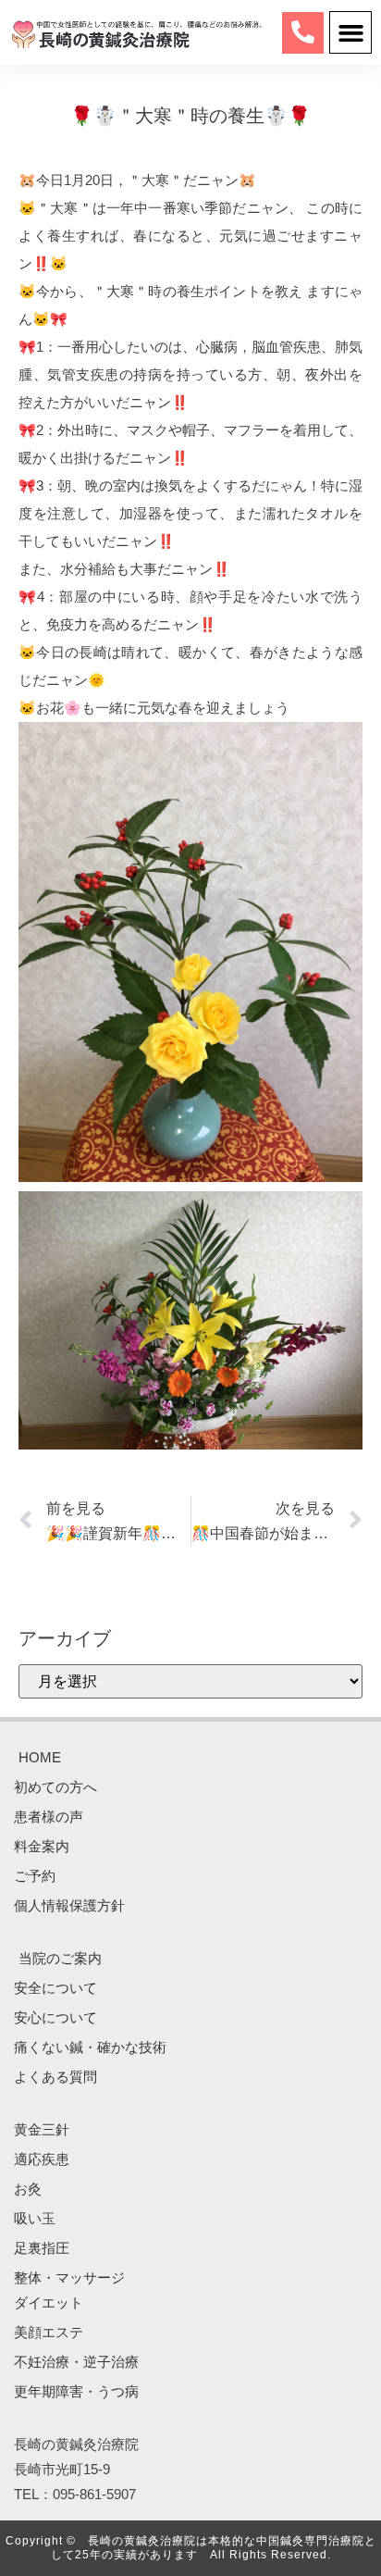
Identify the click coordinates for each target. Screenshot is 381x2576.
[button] (350, 32)
